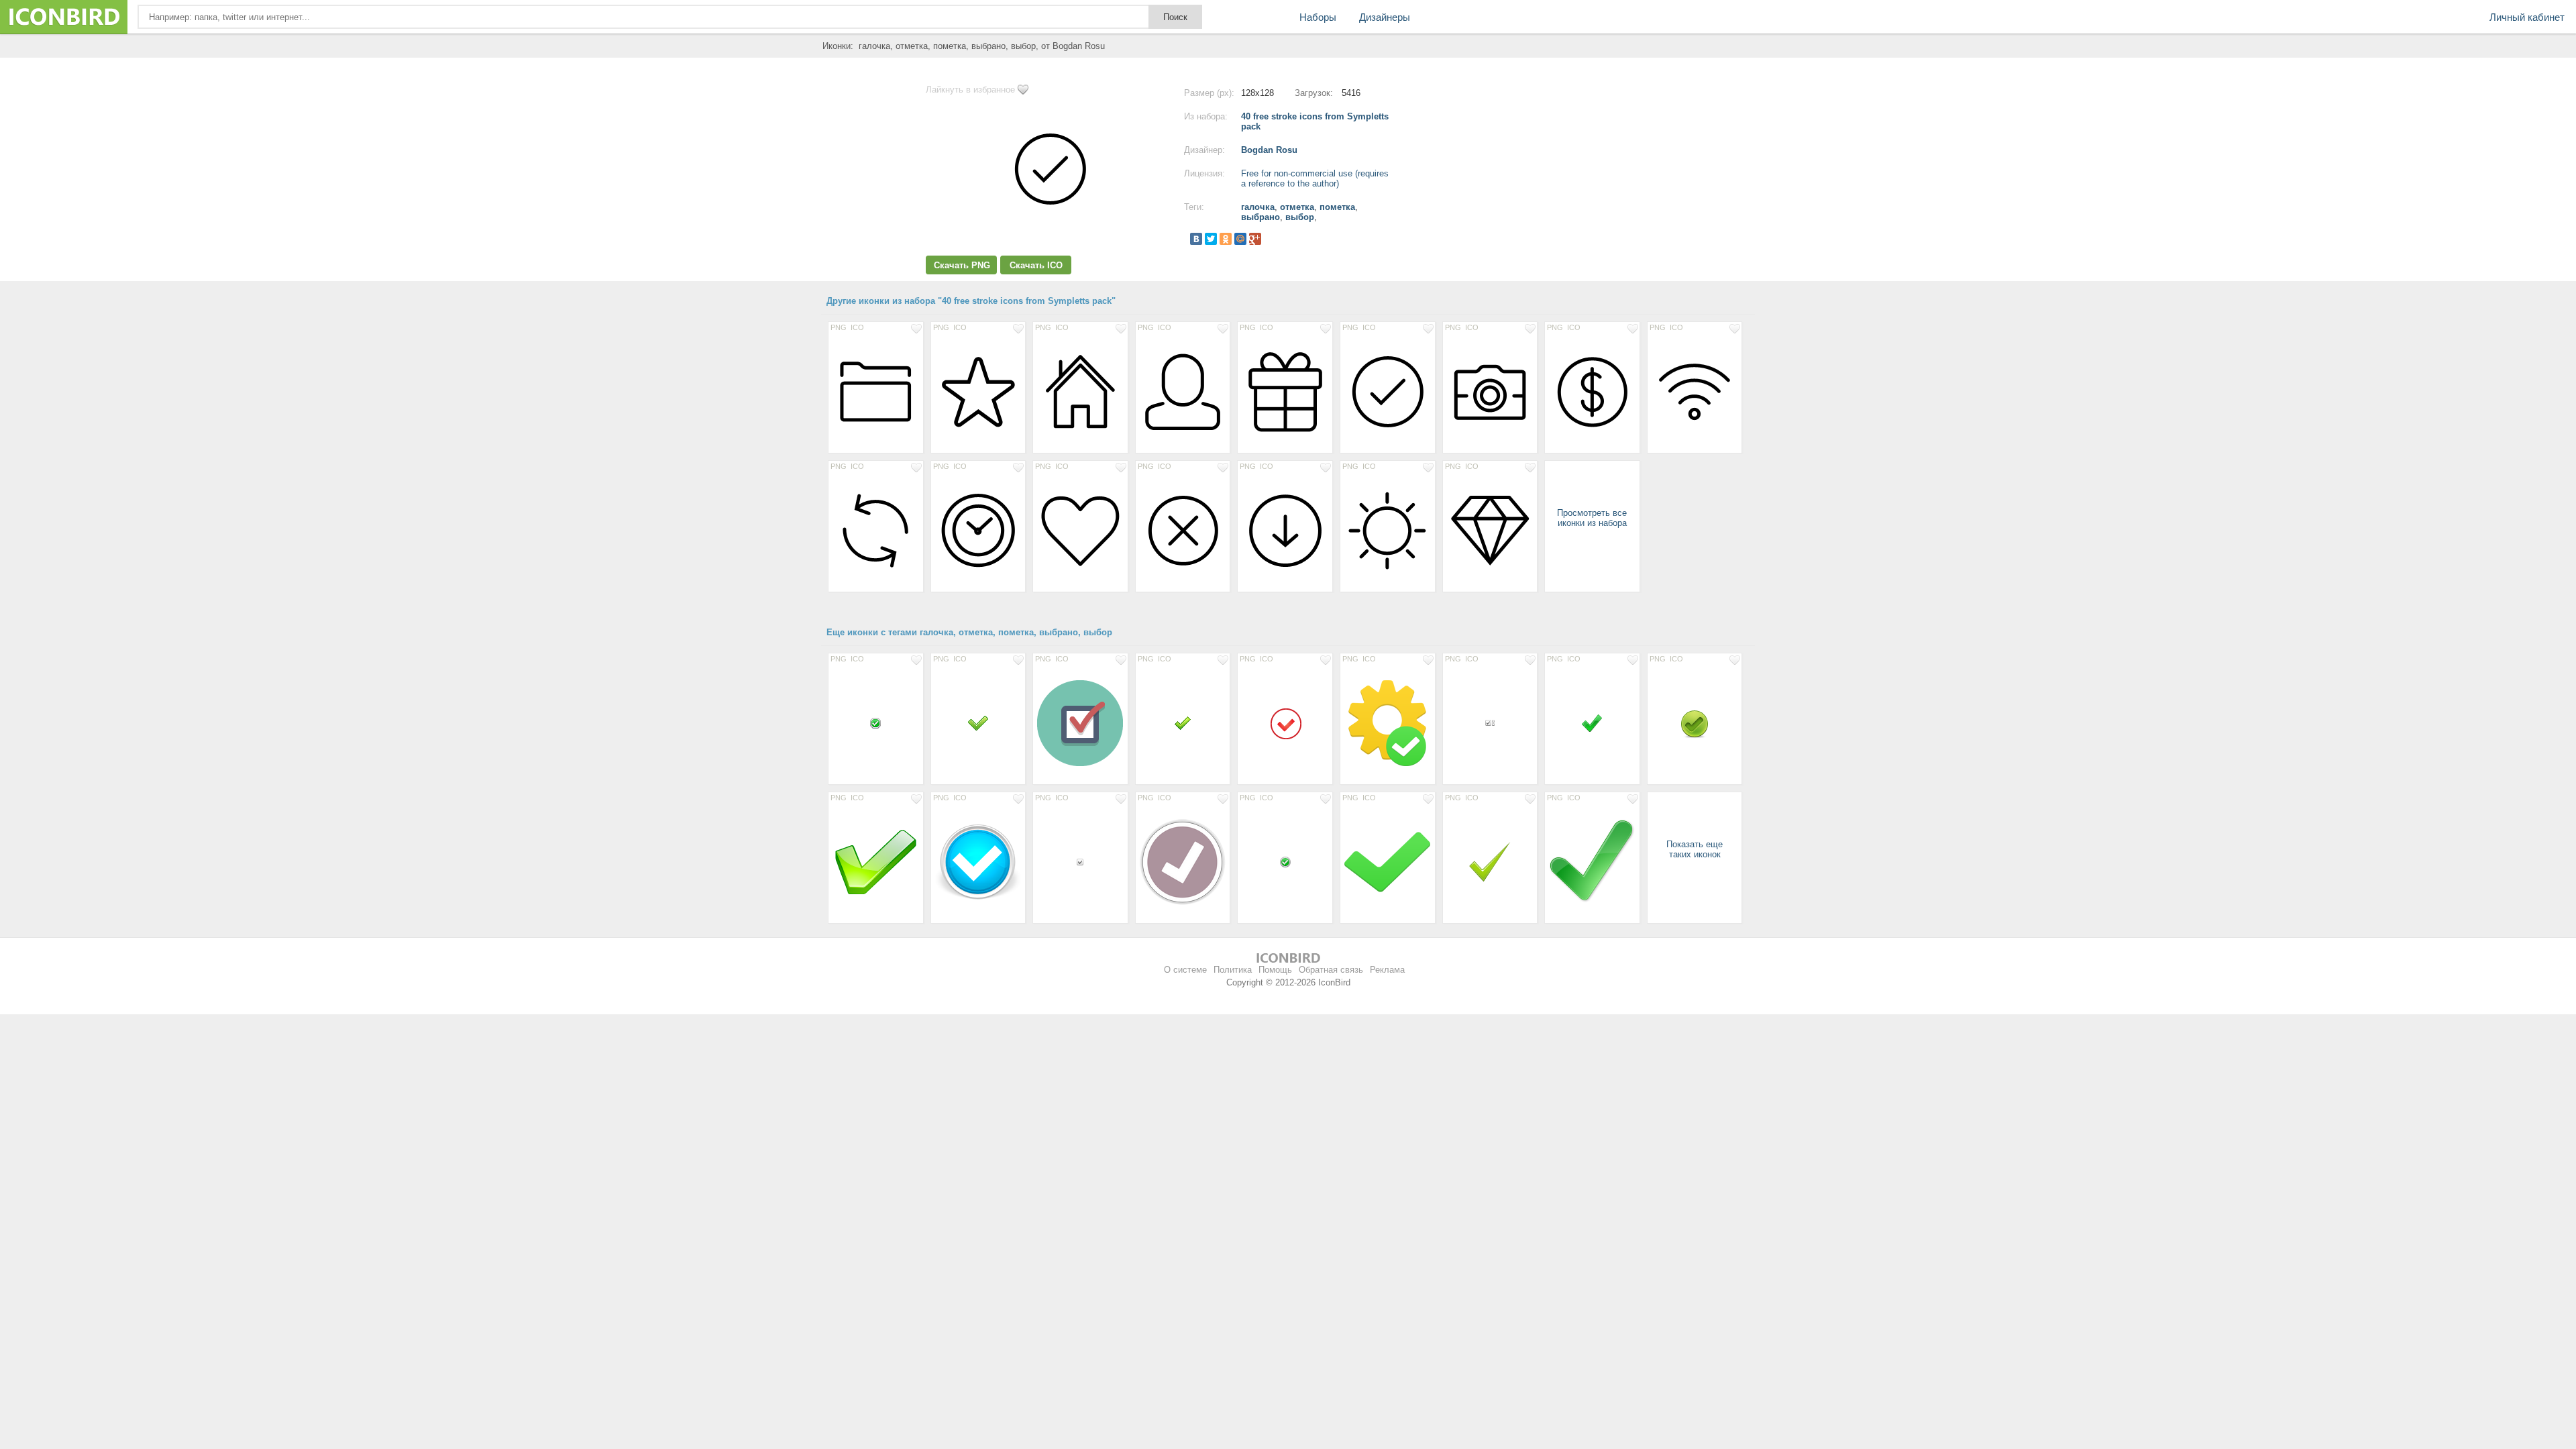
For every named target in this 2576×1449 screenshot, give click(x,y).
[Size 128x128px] (876, 391)
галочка (1258, 207)
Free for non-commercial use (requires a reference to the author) (1315, 178)
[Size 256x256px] (1592, 861)
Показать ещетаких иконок (1695, 849)
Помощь (1275, 970)
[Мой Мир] (1240, 239)
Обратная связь (1331, 970)
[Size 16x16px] (876, 722)
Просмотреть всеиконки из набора (1592, 518)
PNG (839, 327)
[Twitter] (1211, 239)
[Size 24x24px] (1183, 722)
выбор (1300, 217)
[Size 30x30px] (978, 722)
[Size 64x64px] (1490, 861)
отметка (1297, 207)
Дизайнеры (1385, 17)
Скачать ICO (1036, 265)
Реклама (1387, 970)
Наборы (1318, 17)
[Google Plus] (1255, 239)
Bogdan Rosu (1269, 150)
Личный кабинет (2527, 17)
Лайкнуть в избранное (970, 90)
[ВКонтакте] (1196, 239)
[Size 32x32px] (1592, 722)
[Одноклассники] (1226, 239)
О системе (1185, 970)
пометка (1337, 207)
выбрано (1260, 217)
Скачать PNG (962, 265)
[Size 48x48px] (1285, 722)
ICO (857, 327)
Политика (1233, 970)
